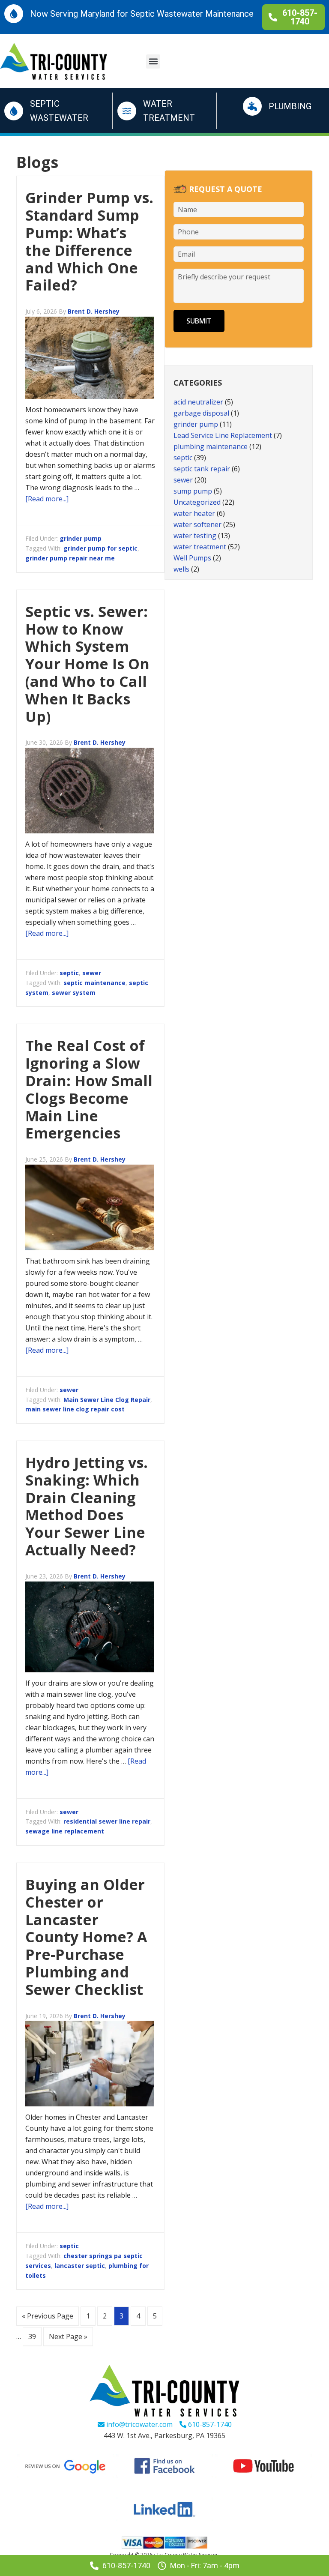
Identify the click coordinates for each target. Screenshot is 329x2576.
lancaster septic (80, 2266)
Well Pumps (192, 558)
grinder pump (81, 538)
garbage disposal (201, 413)
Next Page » (68, 2336)
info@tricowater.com (139, 2424)
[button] (153, 61)
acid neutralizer (198, 402)
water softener (197, 524)
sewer (92, 973)
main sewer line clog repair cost (75, 1409)
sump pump (193, 491)
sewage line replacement (65, 1831)
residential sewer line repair (107, 1821)
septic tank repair (202, 469)
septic (69, 973)
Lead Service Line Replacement (223, 435)
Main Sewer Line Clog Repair (107, 1400)
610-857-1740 (209, 2424)
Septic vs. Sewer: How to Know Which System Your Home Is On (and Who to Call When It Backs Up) (87, 664)
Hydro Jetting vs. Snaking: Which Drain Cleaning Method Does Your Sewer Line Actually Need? (87, 1506)
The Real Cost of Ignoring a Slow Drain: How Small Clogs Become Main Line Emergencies (89, 1089)
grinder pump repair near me (70, 558)
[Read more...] (47, 499)
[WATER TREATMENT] (127, 111)
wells (181, 569)
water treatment (200, 547)
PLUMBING (290, 106)
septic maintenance (94, 983)
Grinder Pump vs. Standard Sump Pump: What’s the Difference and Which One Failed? (89, 241)
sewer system (74, 993)
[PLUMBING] (252, 106)
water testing (195, 536)
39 (32, 2336)
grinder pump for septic (100, 548)
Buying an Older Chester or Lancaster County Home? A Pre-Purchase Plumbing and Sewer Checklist (86, 1937)
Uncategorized (197, 502)
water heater (194, 513)
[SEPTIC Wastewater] (14, 111)
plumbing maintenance (211, 446)
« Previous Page (48, 2316)
